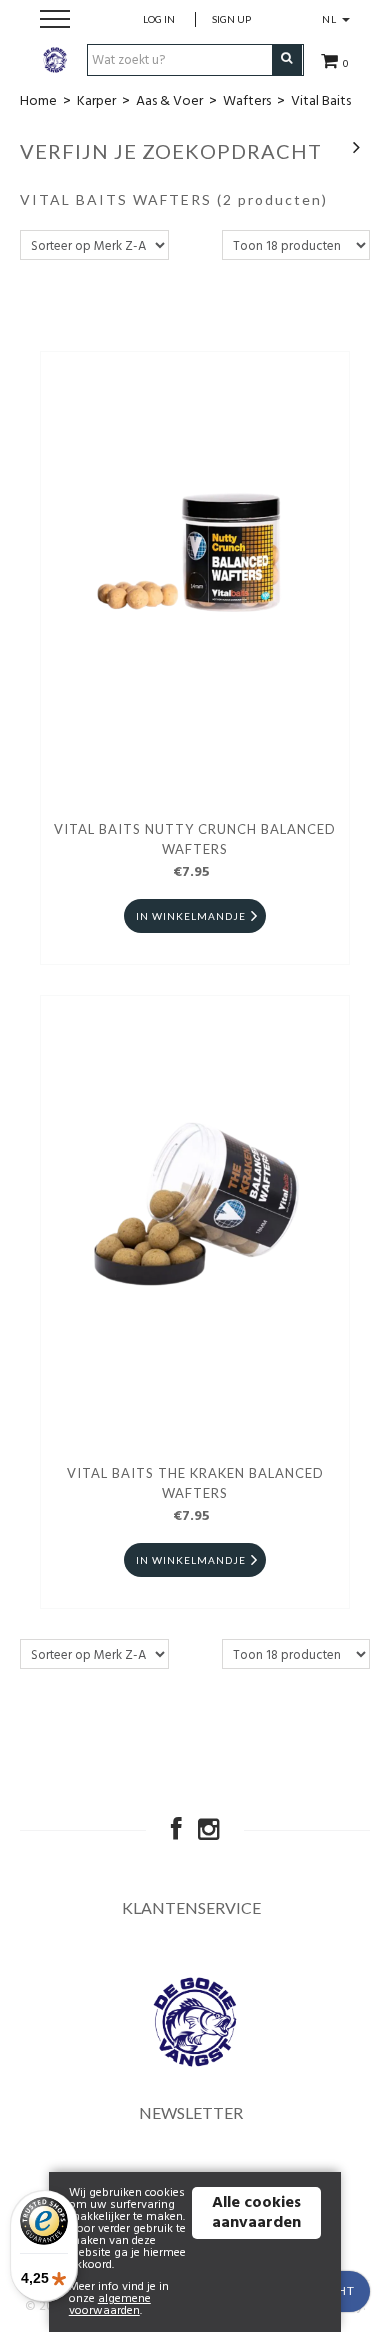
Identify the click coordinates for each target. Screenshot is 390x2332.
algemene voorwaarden (110, 2305)
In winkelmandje (191, 916)
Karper (96, 101)
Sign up (231, 19)
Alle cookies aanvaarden (256, 2213)
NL (331, 19)
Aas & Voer (169, 101)
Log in (159, 19)
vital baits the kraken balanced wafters (195, 1483)
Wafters (247, 101)
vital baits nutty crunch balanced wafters (195, 839)
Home (38, 101)
